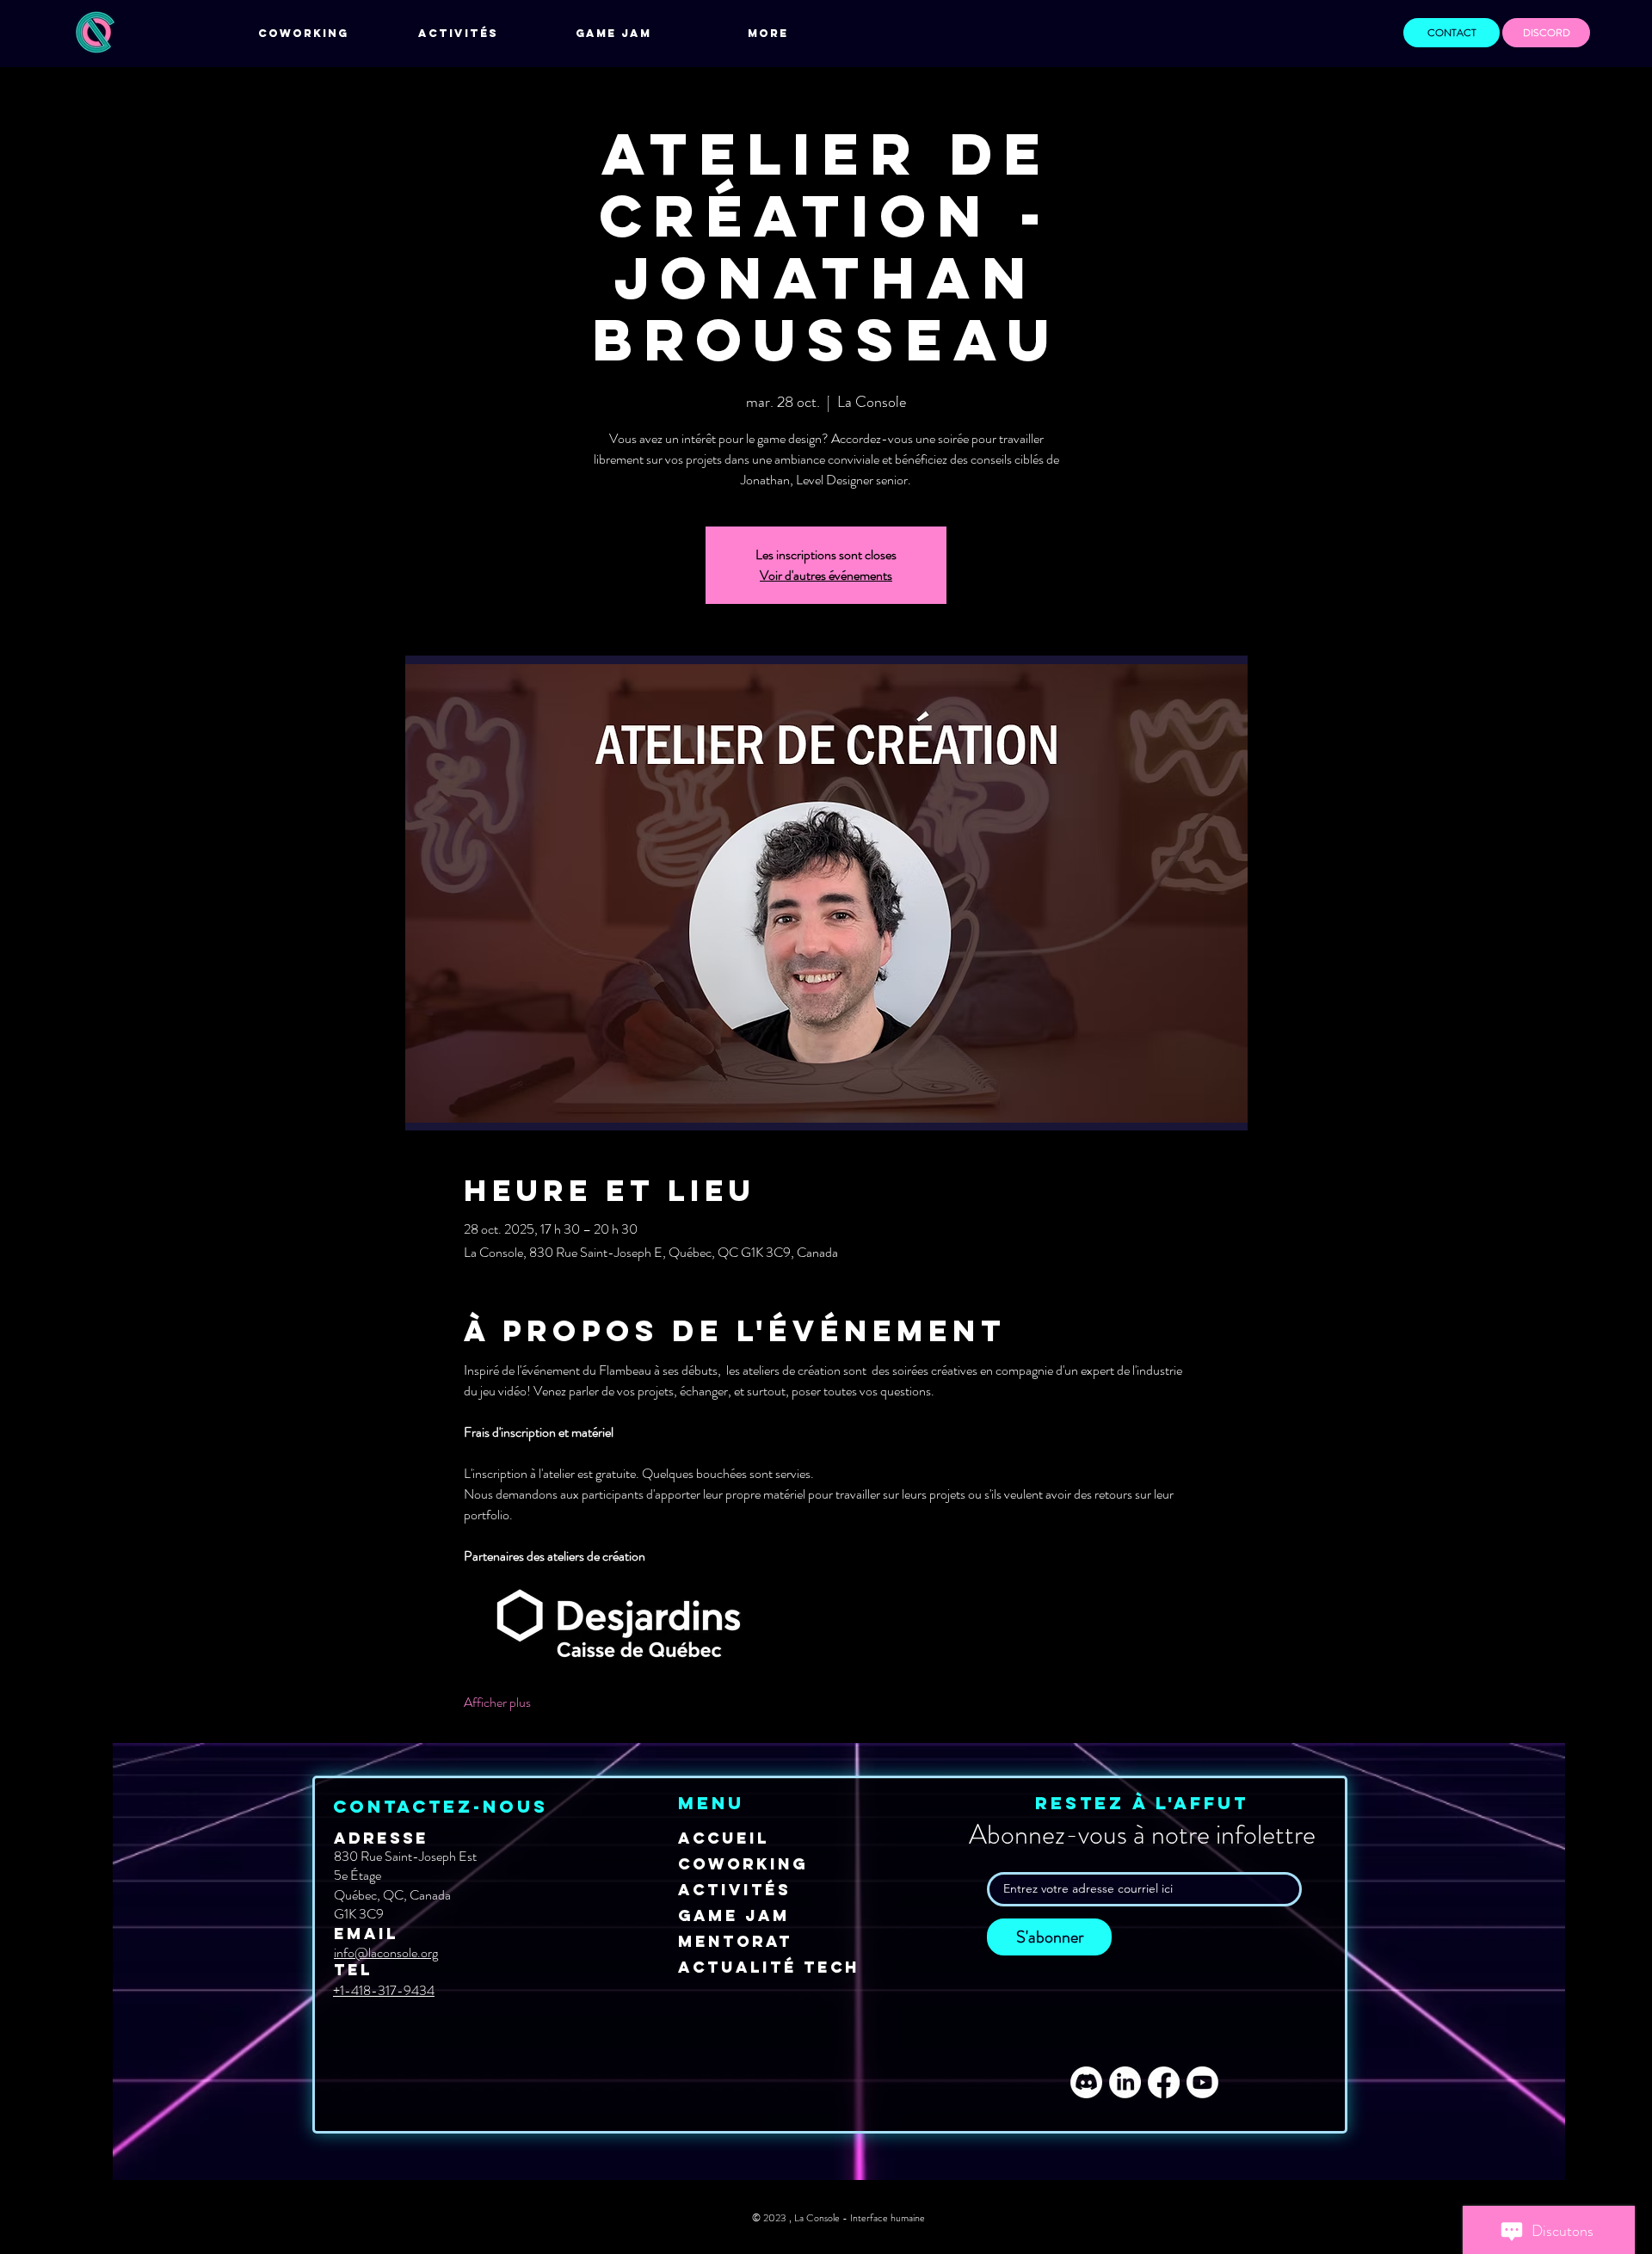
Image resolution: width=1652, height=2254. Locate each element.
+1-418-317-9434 (384, 1990)
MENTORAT (735, 1941)
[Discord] (1086, 2082)
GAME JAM (734, 1915)
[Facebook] (1164, 2082)
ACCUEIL (724, 1838)
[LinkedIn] (1125, 2082)
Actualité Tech (769, 1967)
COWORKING (743, 1864)
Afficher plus (497, 1703)
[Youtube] (1202, 2082)
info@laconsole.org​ (386, 1952)
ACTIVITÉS (734, 1890)
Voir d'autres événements (826, 575)
